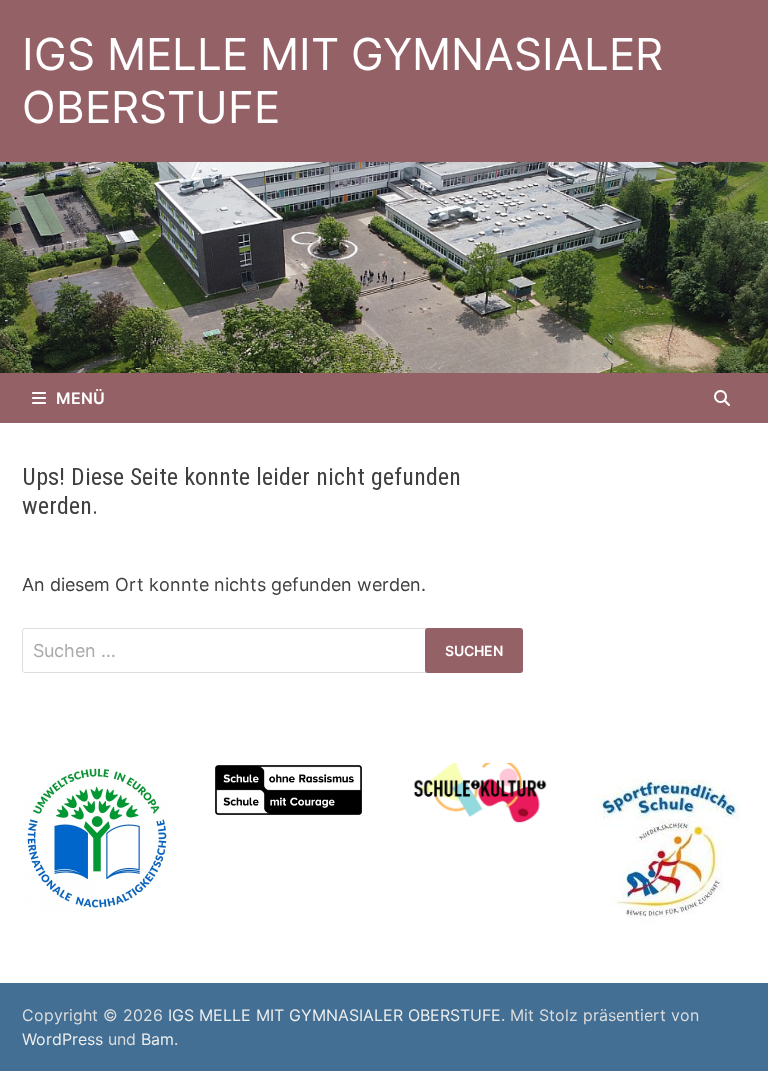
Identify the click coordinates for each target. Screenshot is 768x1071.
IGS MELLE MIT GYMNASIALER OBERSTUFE (342, 80)
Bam (157, 1039)
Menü (80, 398)
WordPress (62, 1039)
